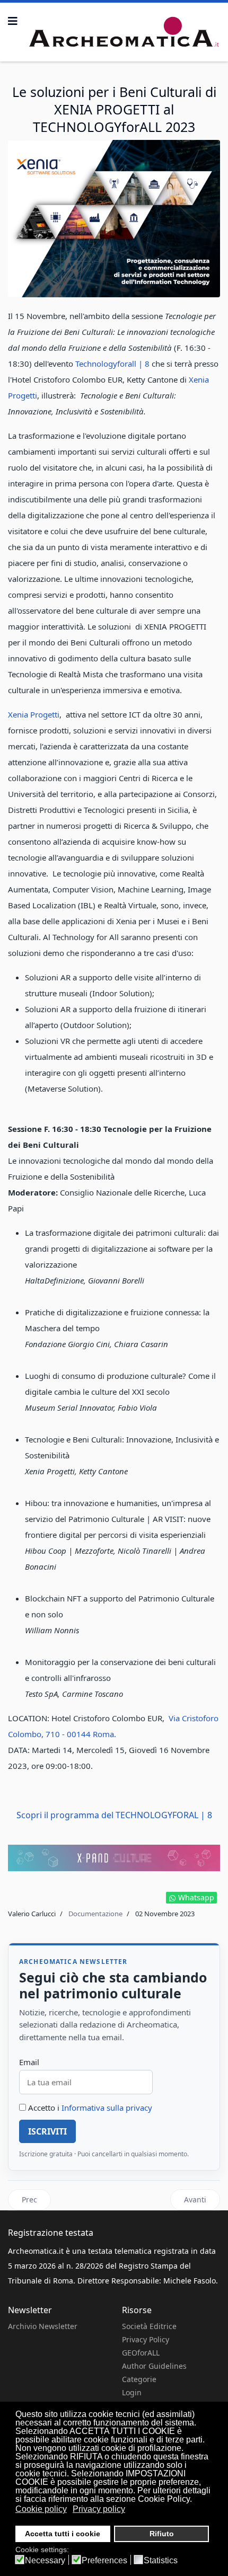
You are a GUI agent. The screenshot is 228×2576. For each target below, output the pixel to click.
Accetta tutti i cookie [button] (63, 2534)
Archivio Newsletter (43, 2326)
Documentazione (95, 1914)
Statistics (161, 2561)
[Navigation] (13, 21)
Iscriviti (47, 2131)
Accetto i (89, 2108)
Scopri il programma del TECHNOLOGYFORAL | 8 (114, 1815)
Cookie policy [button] (41, 2509)
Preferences (104, 2561)
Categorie (139, 2379)
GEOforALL (141, 2353)
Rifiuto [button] (162, 2534)
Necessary (45, 2561)
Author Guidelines (154, 2366)
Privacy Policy (146, 2339)
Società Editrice (149, 2326)
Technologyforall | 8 (112, 364)
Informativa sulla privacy (107, 2108)
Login (132, 2392)
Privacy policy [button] (99, 2509)
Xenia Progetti (34, 714)
